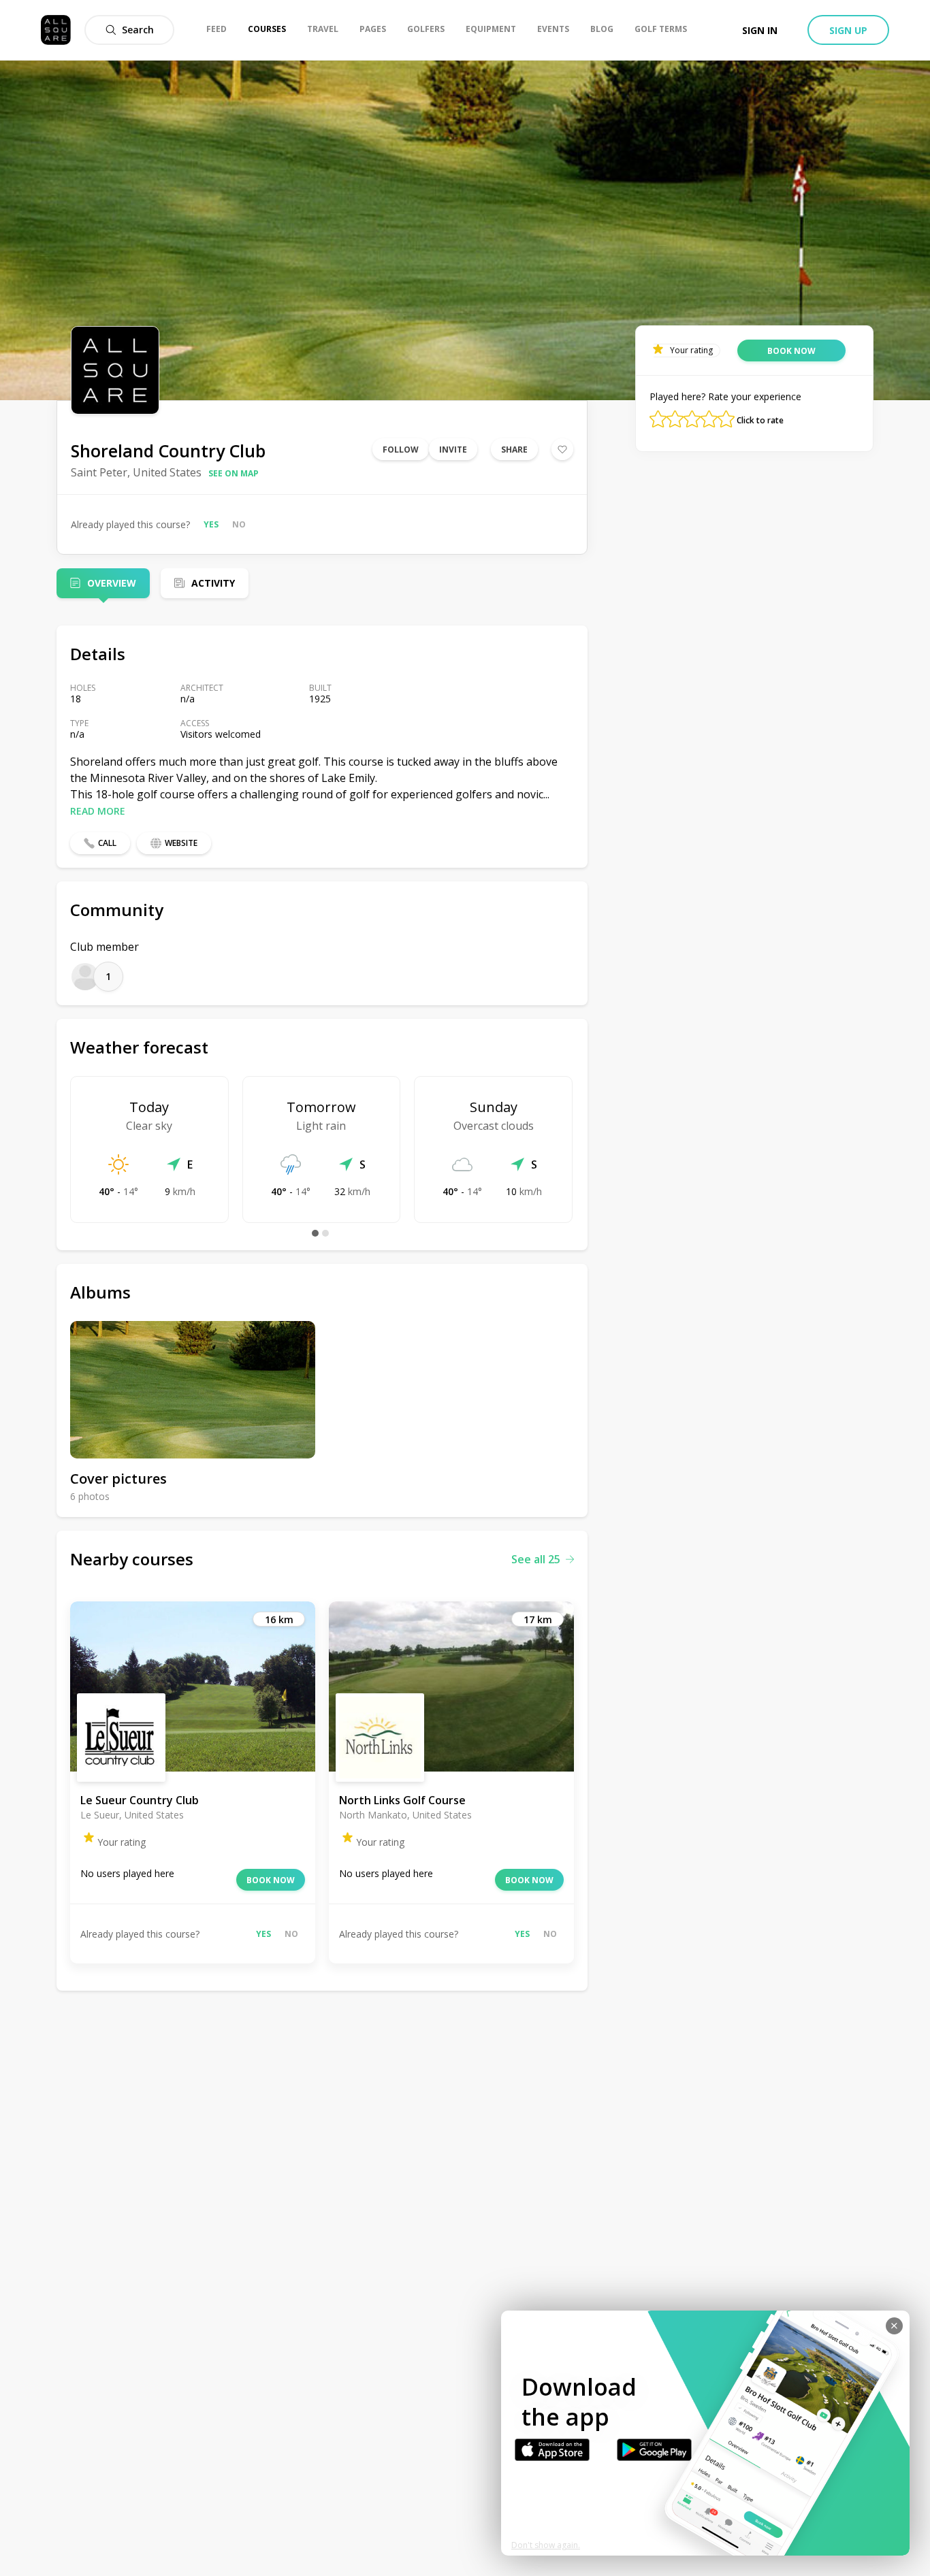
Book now (271, 1880)
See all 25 (536, 1559)
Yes (211, 524)
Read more (98, 811)
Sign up (848, 30)
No (239, 524)
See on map (234, 473)
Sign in (760, 30)
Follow (401, 450)
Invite (453, 450)
